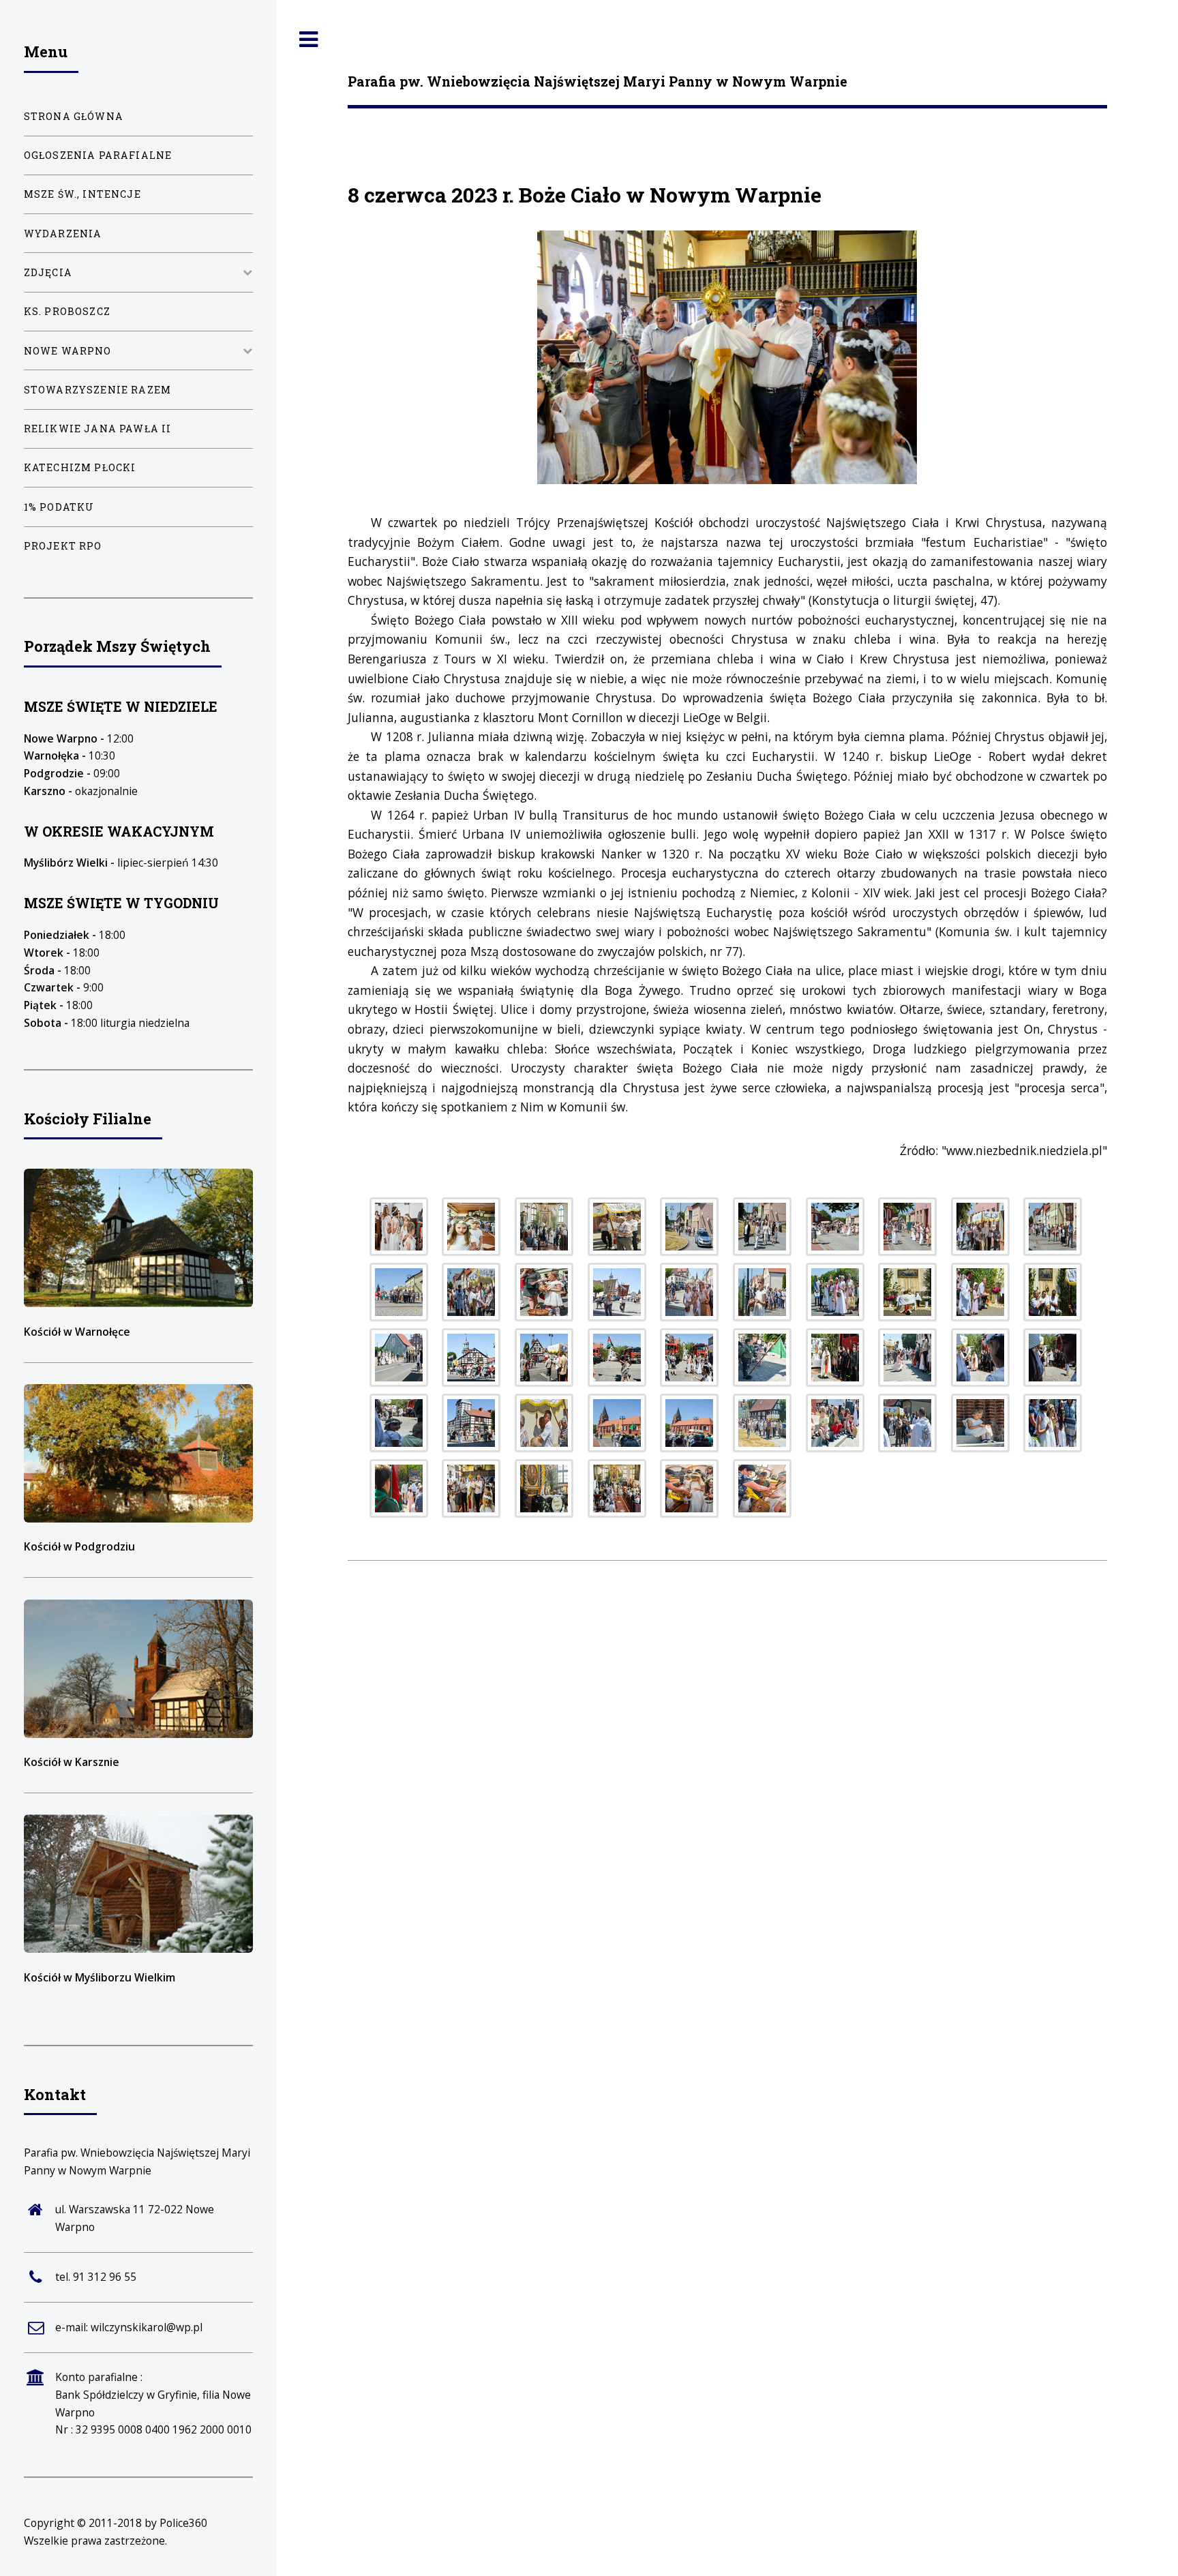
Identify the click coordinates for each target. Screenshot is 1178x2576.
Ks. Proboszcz (67, 311)
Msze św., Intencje (82, 194)
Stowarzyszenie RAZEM (97, 390)
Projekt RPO (63, 546)
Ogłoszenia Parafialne (98, 155)
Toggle (309, 40)
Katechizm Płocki (80, 467)
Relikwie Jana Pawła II (98, 429)
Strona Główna (74, 116)
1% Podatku (59, 507)
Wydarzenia (63, 234)
